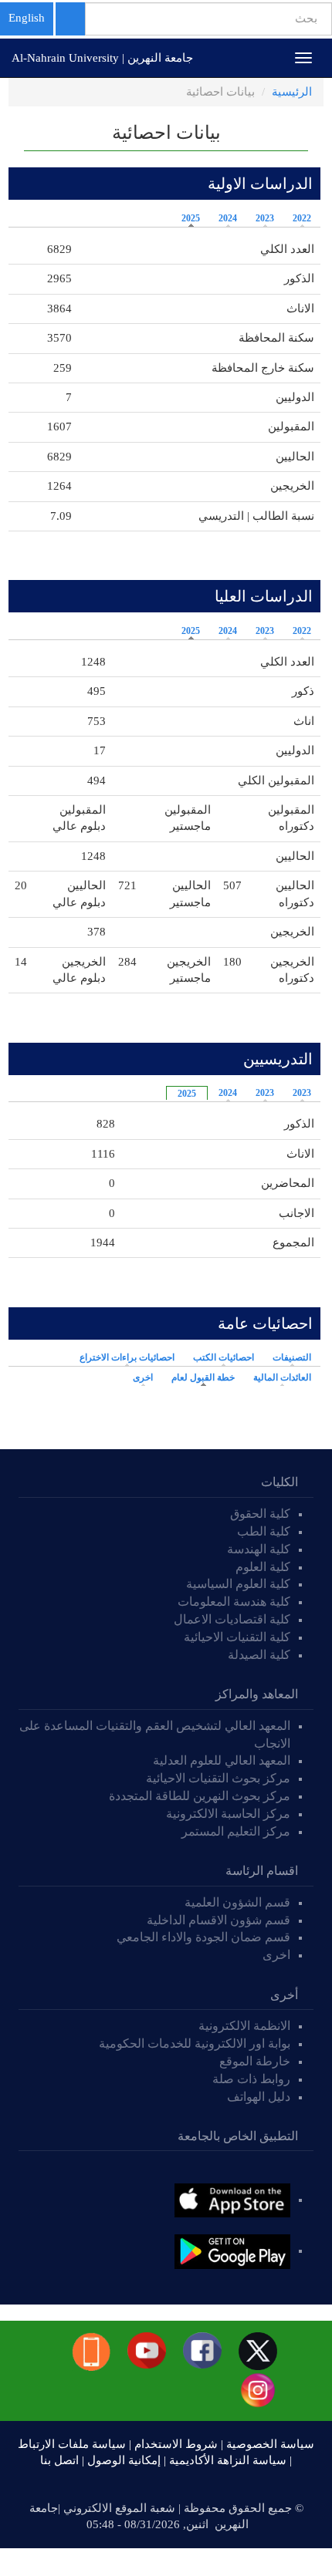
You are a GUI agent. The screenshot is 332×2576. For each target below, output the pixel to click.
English (27, 18)
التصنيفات (292, 1357)
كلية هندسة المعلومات (234, 1602)
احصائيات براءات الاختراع (127, 1357)
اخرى (143, 1377)
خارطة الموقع (255, 2061)
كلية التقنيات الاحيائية (237, 1637)
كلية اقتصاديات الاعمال (232, 1619)
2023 (265, 218)
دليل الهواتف (259, 2097)
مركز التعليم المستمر (236, 1831)
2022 (302, 218)
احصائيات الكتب (224, 1357)
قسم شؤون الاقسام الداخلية (217, 1920)
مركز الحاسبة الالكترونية (228, 1814)
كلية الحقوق (260, 1514)
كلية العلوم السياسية (238, 1584)
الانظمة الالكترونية (244, 2026)
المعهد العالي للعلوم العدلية (222, 1760)
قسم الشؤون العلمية (237, 1902)
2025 (191, 218)
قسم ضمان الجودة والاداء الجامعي (203, 1937)
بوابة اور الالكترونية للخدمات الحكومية (195, 2043)
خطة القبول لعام (199, 1377)
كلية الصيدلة (259, 1655)
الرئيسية (292, 92)
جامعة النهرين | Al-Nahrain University (102, 58)
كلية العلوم (263, 1567)
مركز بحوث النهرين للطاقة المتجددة (200, 1796)
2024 (228, 218)
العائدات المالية (282, 1377)
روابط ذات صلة (251, 2079)
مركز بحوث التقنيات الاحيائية (218, 1778)
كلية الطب (264, 1531)
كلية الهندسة (259, 1549)
